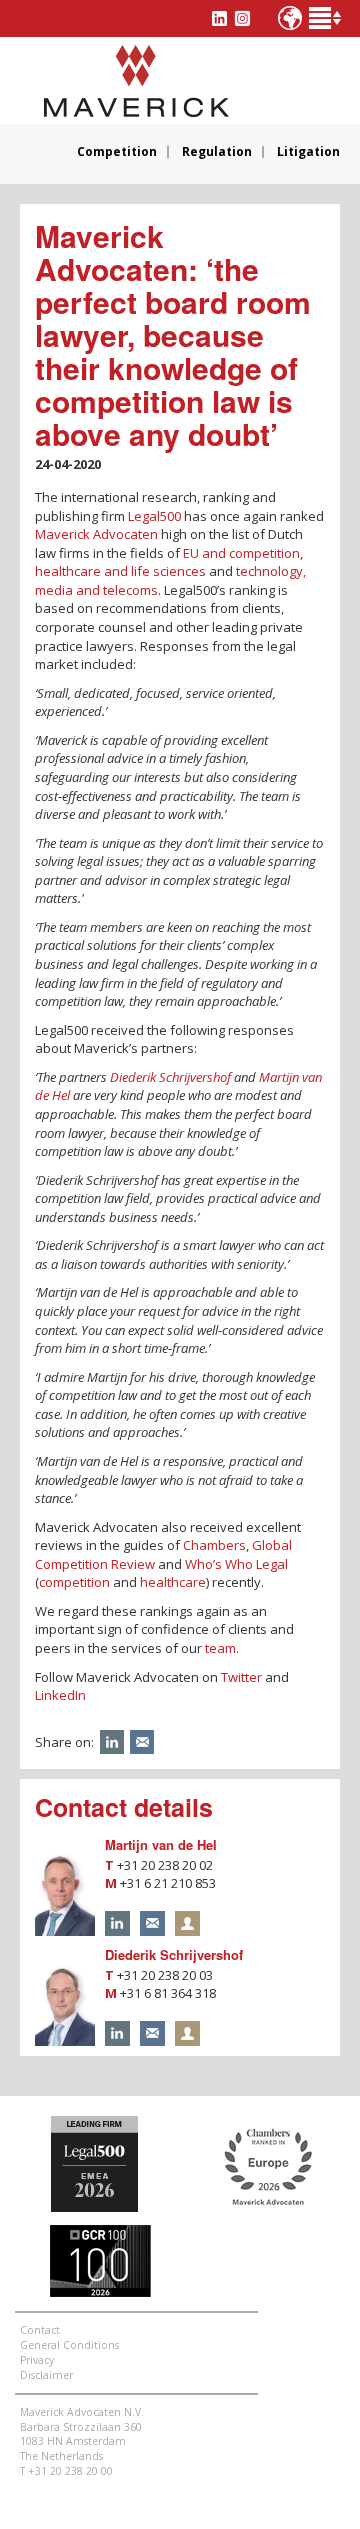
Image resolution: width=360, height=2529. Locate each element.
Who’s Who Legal (236, 1564)
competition (76, 1582)
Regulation (217, 152)
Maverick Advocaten (96, 534)
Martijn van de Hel (161, 1844)
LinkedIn (60, 1695)
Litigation (308, 152)
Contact (40, 2330)
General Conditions (69, 2345)
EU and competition (241, 553)
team (220, 1648)
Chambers (214, 1545)
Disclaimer (46, 2375)
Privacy (37, 2360)
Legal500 (154, 516)
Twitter (241, 1677)
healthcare (173, 1582)
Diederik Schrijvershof (170, 1077)
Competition (117, 152)
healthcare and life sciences (120, 571)
